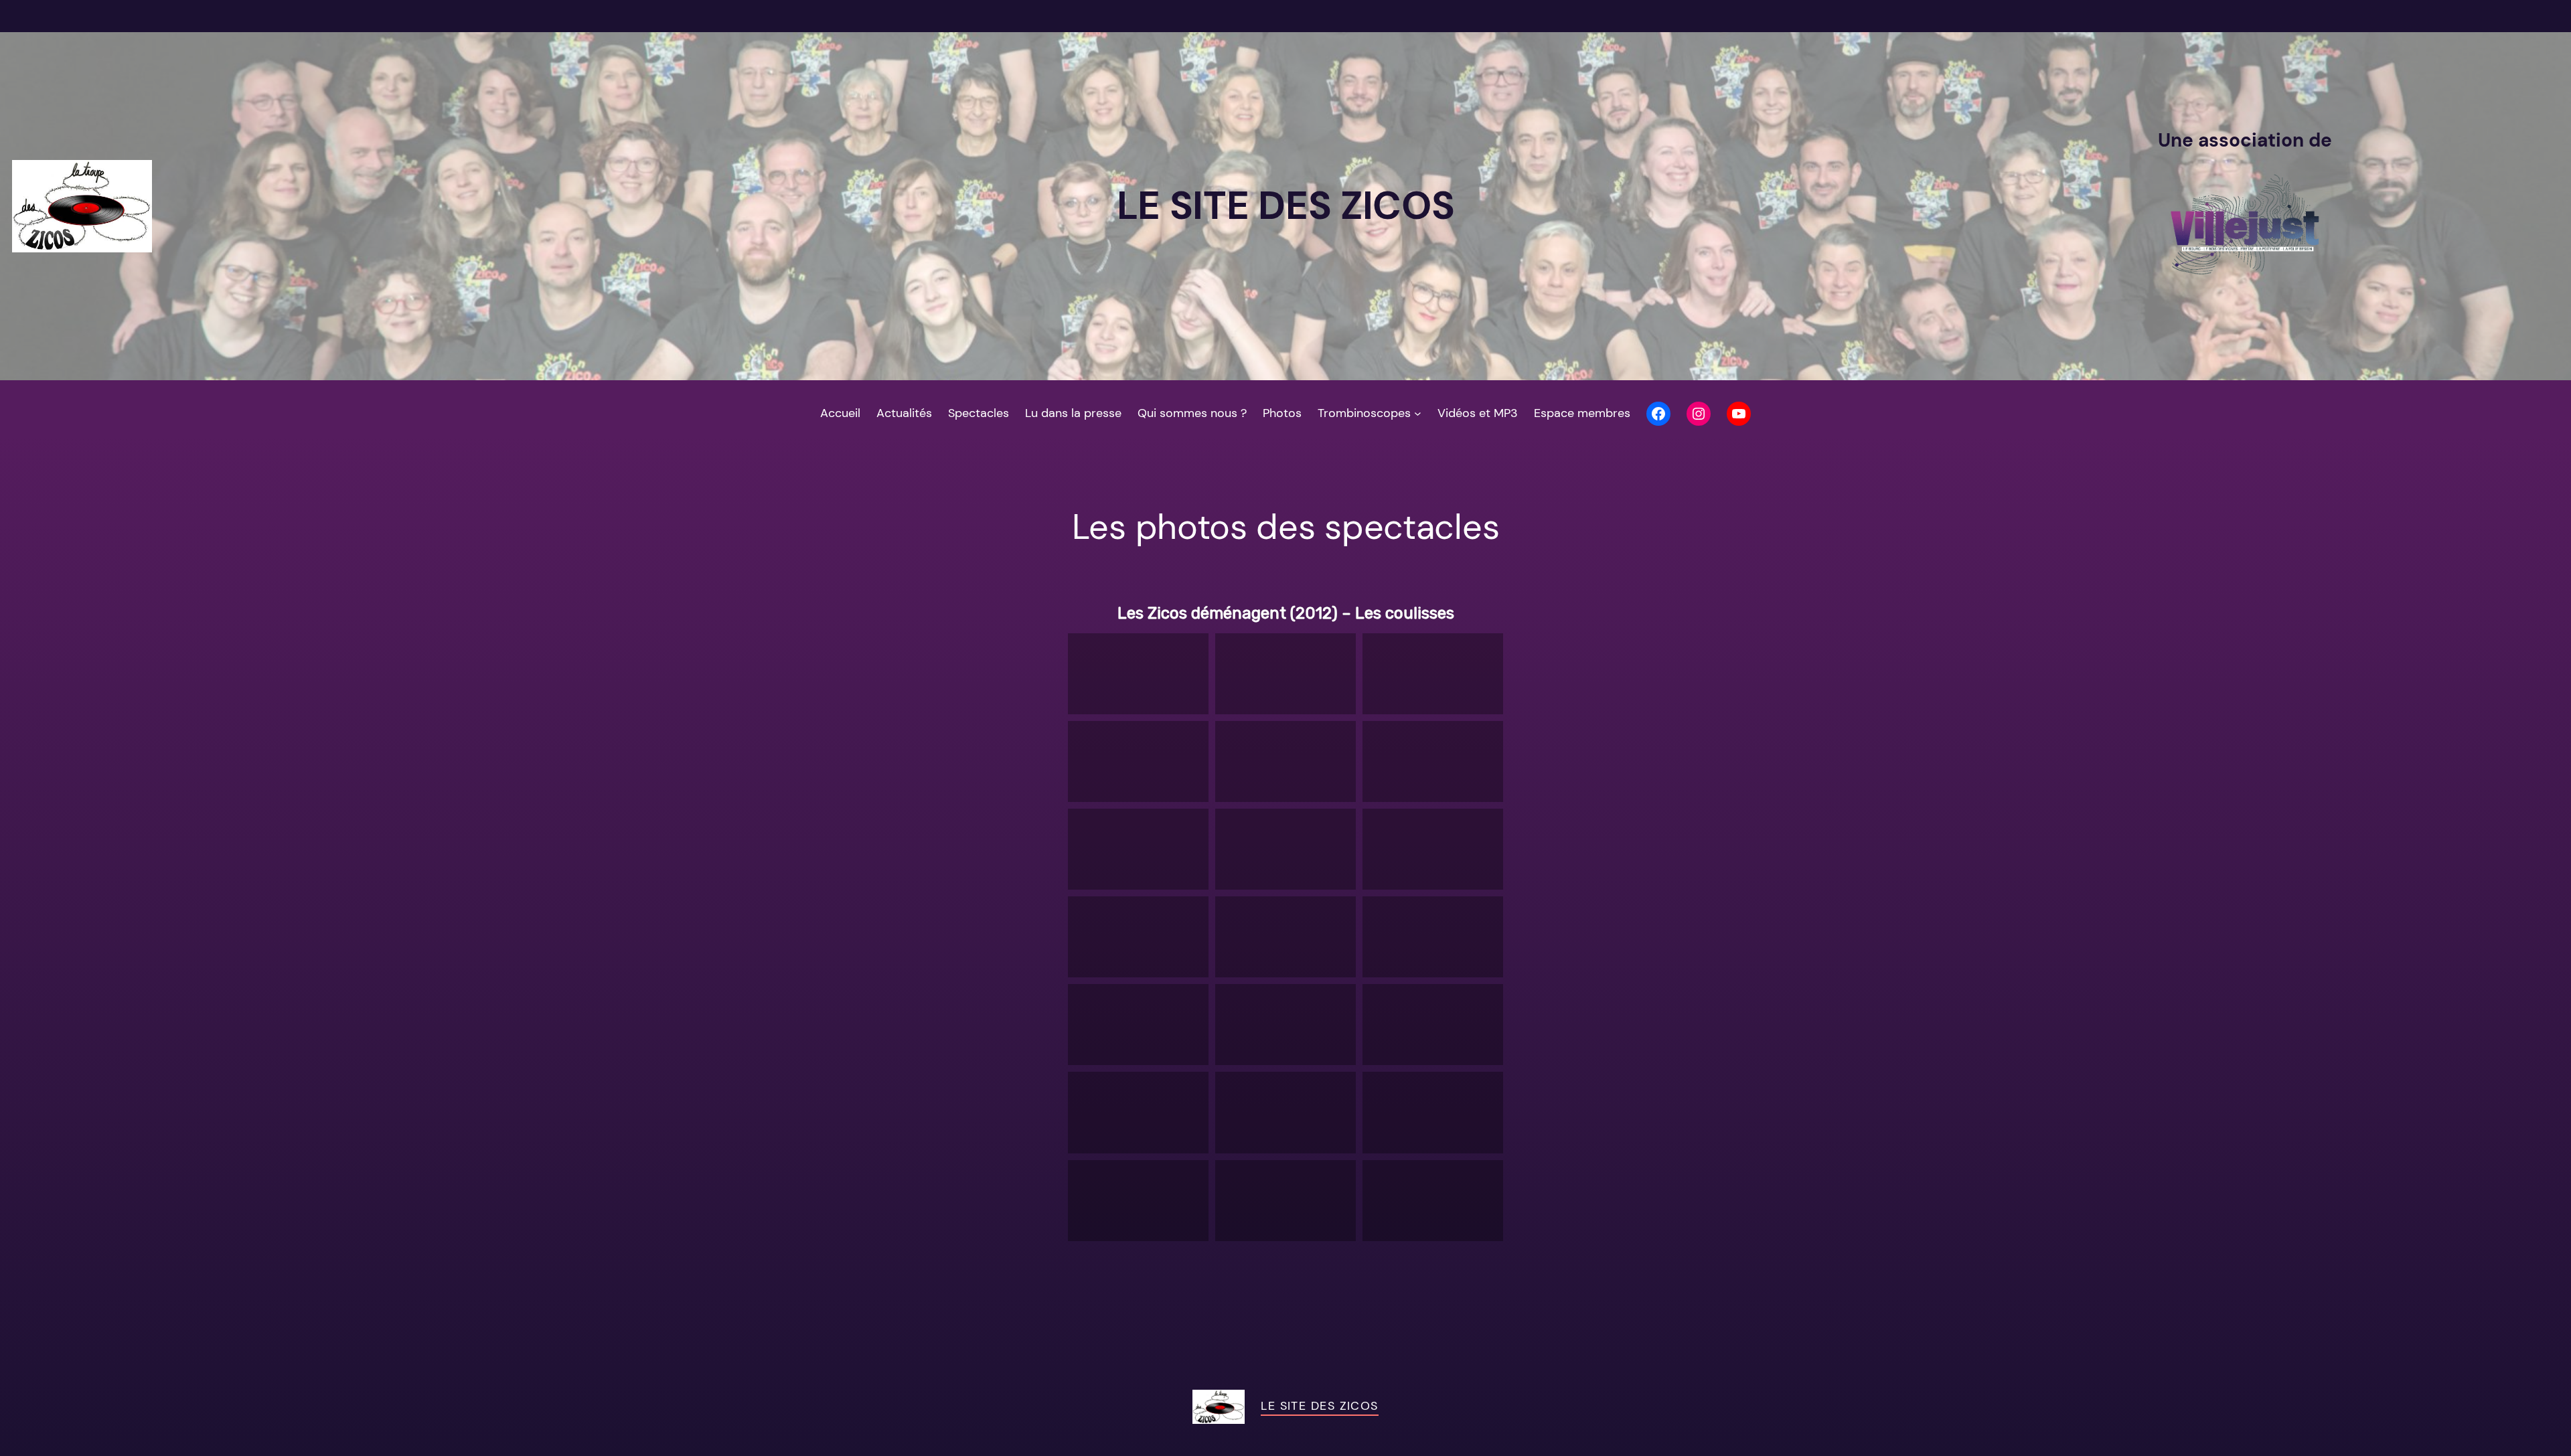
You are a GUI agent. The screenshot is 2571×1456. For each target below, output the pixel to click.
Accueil (840, 413)
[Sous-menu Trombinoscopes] (1418, 413)
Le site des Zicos (1319, 1406)
